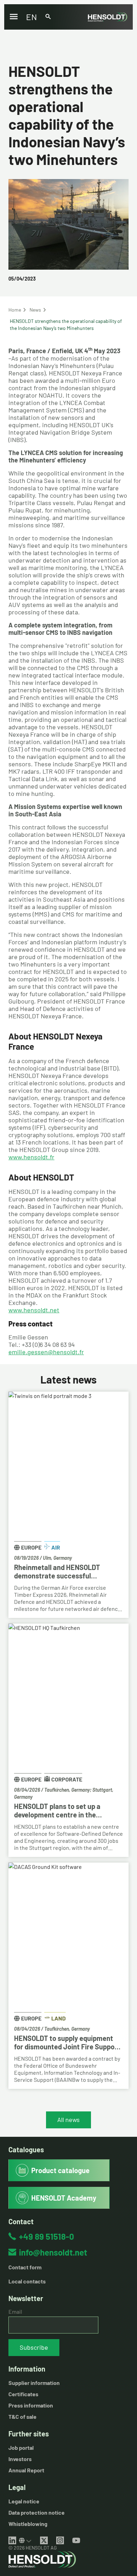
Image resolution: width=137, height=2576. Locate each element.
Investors (20, 2459)
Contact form (25, 2267)
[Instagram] (60, 2540)
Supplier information (34, 2383)
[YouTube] (76, 2540)
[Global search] (48, 17)
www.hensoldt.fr (31, 1157)
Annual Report (26, 2470)
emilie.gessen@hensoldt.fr (46, 1352)
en (31, 17)
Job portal (21, 2448)
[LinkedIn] (12, 2540)
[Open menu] (14, 17)
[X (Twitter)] (44, 2540)
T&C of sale (22, 2416)
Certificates (23, 2394)
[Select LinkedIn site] (25, 2540)
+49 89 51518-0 (47, 2236)
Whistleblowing (28, 2524)
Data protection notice (37, 2512)
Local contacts (27, 2281)
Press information (31, 2405)
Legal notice (24, 2501)
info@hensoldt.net (53, 2252)
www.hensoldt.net (34, 1310)
